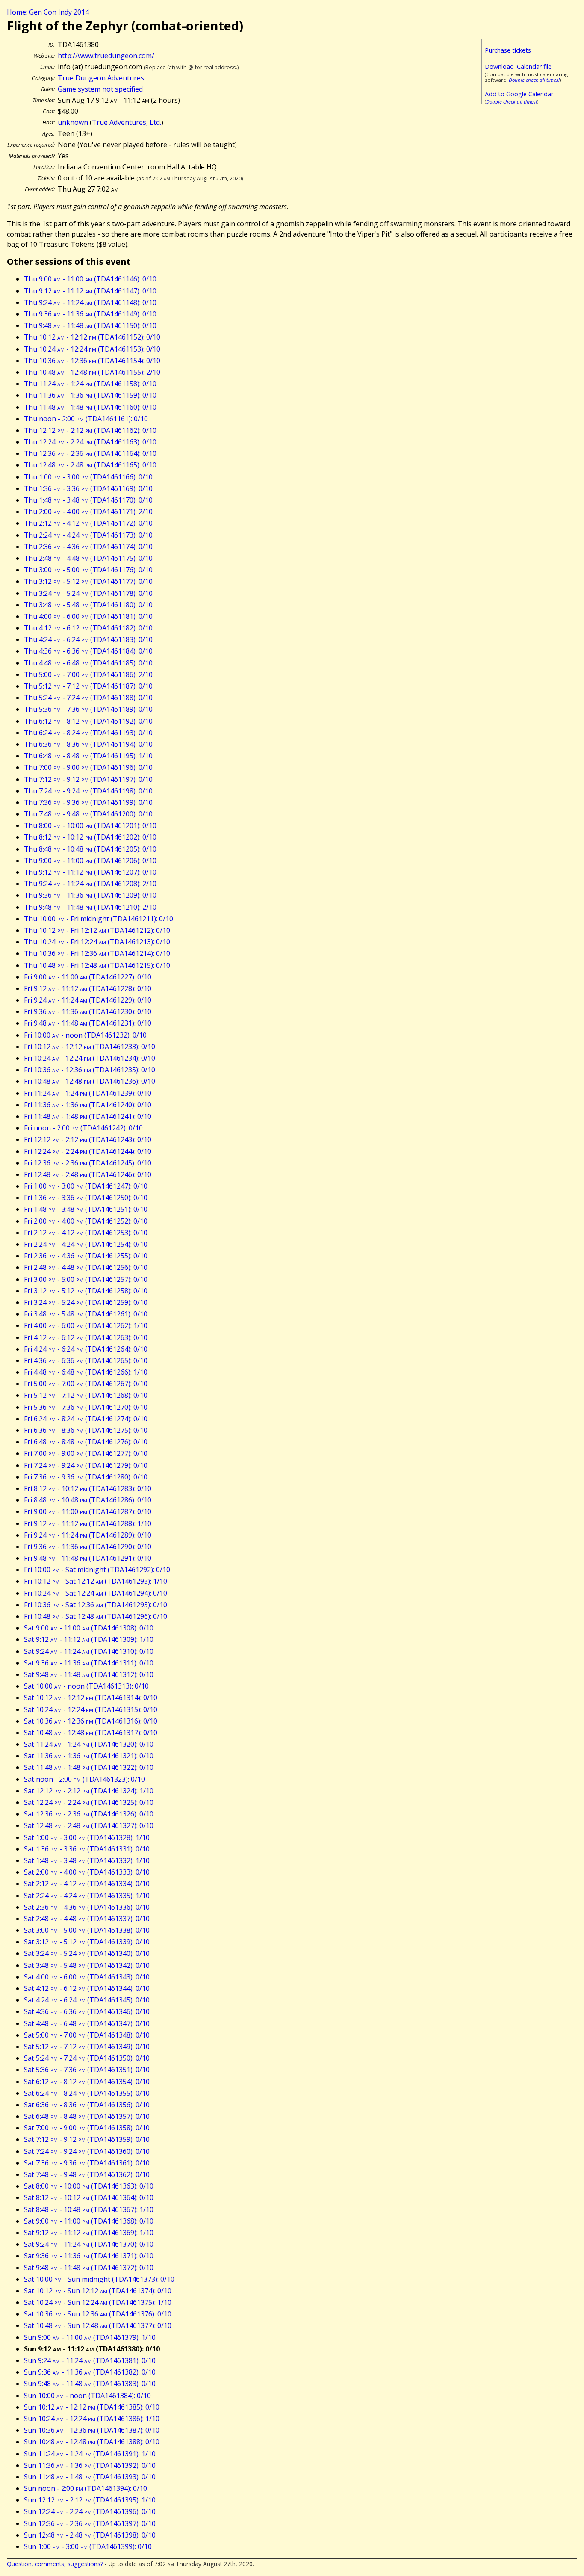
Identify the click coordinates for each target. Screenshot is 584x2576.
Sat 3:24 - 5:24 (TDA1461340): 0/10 (87, 1953)
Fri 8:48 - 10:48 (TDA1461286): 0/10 (88, 1500)
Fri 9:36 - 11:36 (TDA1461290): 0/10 (88, 1547)
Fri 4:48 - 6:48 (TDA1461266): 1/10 (86, 1372)
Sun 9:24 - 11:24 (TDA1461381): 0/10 (90, 2360)
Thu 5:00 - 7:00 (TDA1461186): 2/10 (88, 674)
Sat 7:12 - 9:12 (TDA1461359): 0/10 (87, 2139)
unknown (73, 122)
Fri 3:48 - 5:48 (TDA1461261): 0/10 (86, 1314)
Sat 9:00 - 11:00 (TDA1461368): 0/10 (89, 2221)
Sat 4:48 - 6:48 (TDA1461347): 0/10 (87, 2023)
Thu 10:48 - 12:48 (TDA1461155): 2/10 (92, 372)
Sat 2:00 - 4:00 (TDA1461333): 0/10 (87, 1872)
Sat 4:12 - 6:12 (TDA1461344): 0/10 (87, 1988)
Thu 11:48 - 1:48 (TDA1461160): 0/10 (90, 407)
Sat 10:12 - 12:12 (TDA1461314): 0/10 (91, 1698)
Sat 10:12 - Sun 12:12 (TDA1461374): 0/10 (98, 2291)
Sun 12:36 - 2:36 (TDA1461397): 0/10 (90, 2523)
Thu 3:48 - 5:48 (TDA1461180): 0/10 (88, 605)
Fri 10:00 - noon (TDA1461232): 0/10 (85, 1035)
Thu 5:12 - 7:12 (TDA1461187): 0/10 (88, 686)
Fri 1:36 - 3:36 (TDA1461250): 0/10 (86, 1198)
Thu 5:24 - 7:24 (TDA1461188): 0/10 (88, 698)
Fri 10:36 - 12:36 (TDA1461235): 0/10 (90, 1070)
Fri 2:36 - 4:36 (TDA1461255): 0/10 (86, 1256)
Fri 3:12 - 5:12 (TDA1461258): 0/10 (86, 1291)
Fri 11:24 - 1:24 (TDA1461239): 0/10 (88, 1093)
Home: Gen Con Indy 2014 (48, 12)
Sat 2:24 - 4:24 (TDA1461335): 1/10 (87, 1896)
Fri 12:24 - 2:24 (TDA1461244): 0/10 (88, 1151)
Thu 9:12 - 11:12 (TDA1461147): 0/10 (90, 291)
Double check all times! (534, 80)
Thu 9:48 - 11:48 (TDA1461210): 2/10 (90, 907)
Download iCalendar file (518, 67)
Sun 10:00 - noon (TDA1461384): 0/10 (87, 2396)
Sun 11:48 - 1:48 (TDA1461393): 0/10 (90, 2477)
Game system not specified (100, 89)
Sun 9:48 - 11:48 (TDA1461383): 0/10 (90, 2384)
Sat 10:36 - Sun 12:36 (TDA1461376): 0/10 (98, 2314)
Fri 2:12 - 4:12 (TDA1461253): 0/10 (86, 1233)
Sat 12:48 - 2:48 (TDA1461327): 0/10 (89, 1825)
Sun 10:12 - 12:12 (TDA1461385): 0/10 (92, 2407)
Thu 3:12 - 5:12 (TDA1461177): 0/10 (88, 581)
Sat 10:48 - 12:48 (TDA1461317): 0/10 (91, 1733)
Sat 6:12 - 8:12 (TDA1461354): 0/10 (87, 2082)
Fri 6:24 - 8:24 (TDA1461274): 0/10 (86, 1419)
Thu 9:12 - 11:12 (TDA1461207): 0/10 (90, 872)
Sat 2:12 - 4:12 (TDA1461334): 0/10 (87, 1884)
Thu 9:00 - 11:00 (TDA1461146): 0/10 (90, 279)
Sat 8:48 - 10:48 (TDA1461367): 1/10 (89, 2209)
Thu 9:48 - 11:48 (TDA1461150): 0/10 (90, 325)
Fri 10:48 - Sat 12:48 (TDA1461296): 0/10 (96, 1616)
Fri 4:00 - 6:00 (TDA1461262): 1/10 (86, 1325)
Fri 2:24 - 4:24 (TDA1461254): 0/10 (86, 1244)
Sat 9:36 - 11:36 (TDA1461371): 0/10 (89, 2256)
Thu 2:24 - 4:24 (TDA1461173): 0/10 (88, 535)
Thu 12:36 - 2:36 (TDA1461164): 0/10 (90, 453)
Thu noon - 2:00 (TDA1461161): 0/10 (86, 419)
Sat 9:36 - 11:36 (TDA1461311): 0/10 (89, 1663)
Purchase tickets (508, 50)
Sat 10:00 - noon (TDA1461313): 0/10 (86, 1686)
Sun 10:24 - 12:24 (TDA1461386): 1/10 (92, 2419)
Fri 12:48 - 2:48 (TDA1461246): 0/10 (88, 1174)
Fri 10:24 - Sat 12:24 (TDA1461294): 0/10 (96, 1593)
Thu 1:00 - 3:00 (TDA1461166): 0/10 (88, 477)
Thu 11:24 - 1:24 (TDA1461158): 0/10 (90, 384)
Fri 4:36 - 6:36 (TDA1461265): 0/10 (86, 1360)
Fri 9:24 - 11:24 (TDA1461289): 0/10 (88, 1535)
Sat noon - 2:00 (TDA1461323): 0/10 (84, 1779)
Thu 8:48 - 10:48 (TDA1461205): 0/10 (90, 849)
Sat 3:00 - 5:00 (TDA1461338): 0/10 (87, 1930)
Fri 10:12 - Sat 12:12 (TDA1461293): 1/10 (96, 1581)
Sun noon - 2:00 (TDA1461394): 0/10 (86, 2488)
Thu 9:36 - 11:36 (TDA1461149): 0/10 (90, 314)
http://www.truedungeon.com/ (106, 56)
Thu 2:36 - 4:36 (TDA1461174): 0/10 (88, 547)
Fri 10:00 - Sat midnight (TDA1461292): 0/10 (97, 1570)
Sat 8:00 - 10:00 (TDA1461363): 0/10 (89, 2186)
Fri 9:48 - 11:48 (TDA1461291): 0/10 (88, 1558)
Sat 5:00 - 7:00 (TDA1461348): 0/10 (87, 2035)
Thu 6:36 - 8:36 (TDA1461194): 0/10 (88, 744)
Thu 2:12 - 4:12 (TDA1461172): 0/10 (88, 523)
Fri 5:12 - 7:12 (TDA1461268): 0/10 (86, 1395)
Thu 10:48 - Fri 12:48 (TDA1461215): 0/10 (97, 965)
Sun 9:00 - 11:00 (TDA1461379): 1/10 (90, 2337)
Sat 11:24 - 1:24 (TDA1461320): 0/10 (89, 1744)
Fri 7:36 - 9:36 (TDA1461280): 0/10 (86, 1477)
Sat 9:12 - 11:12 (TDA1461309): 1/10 (89, 1639)
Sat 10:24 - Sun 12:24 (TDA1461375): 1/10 (98, 2302)
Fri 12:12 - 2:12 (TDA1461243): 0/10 (88, 1139)
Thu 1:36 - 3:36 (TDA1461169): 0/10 (88, 488)
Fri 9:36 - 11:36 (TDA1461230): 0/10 (88, 1011)
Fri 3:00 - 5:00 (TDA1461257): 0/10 (86, 1279)
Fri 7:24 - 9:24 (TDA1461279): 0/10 (86, 1465)
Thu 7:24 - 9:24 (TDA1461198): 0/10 (88, 791)
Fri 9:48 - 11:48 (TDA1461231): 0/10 (88, 1023)
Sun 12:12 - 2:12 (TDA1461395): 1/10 (90, 2500)
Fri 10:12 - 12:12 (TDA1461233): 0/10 (90, 1047)
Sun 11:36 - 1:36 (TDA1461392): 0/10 (90, 2465)
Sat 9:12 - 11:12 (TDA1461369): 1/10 (89, 2233)
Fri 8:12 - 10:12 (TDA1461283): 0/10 (88, 1488)
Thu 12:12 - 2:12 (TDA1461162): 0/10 (90, 430)
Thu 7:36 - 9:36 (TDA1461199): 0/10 (88, 802)
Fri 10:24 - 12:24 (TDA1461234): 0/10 (90, 1058)
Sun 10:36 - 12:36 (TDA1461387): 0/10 (92, 2430)
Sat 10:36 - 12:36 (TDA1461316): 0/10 (91, 1721)
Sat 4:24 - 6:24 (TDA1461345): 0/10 (87, 2000)
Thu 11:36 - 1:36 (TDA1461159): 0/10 (90, 395)
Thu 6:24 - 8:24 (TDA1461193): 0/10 (88, 733)
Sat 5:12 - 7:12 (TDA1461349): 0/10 (87, 2047)
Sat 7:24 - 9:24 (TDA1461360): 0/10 (87, 2151)
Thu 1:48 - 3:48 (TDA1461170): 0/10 (88, 500)
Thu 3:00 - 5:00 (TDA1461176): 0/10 (88, 570)
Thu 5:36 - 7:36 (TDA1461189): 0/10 (88, 709)
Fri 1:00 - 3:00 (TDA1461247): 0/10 (86, 1186)
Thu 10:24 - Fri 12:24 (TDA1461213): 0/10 (97, 942)
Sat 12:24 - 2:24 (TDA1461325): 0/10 (89, 1802)
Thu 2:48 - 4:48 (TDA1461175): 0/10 (88, 558)
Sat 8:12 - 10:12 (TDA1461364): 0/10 (89, 2197)
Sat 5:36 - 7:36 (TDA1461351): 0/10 (87, 2070)
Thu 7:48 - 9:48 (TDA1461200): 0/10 (88, 814)
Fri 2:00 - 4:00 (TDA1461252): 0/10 (86, 1221)
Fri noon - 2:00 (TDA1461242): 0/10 (83, 1128)
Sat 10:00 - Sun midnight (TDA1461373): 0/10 (99, 2279)
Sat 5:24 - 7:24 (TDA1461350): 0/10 (87, 2058)
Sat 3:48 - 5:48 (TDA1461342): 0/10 (87, 1965)
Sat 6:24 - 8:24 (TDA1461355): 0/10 (87, 2093)
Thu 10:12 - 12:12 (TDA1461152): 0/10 (92, 337)
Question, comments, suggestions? (55, 2564)
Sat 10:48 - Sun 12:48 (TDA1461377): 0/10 (98, 2325)
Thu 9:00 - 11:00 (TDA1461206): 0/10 (90, 861)
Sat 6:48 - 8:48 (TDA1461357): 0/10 (87, 2116)
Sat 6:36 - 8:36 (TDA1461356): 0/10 (87, 2105)
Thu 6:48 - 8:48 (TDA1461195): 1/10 (88, 756)
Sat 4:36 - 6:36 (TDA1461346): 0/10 (87, 2011)
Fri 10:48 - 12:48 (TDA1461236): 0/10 (90, 1081)
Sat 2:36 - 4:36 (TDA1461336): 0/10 (87, 1907)
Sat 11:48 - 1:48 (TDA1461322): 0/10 (89, 1767)
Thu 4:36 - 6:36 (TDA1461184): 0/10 (88, 651)
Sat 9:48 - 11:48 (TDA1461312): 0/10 (89, 1674)
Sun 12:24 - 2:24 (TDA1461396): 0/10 (90, 2511)
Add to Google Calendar (519, 94)
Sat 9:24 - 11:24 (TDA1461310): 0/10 (89, 1651)
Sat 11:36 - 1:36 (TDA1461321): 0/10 (89, 1756)
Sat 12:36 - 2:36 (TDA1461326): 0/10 (89, 1814)
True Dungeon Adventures (101, 78)
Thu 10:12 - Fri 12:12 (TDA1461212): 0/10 (97, 930)
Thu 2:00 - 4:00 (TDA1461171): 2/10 (88, 512)
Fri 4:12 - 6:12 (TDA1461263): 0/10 (86, 1337)
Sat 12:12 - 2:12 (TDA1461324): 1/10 (89, 1791)
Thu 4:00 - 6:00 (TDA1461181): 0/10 (88, 616)
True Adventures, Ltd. (127, 122)
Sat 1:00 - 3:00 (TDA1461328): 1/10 (87, 1837)
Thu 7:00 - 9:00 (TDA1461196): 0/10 (88, 767)
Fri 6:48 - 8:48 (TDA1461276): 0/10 (86, 1442)
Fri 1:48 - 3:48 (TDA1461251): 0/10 (86, 1209)
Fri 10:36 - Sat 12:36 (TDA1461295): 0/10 (96, 1605)
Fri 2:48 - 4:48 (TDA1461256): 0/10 (86, 1267)
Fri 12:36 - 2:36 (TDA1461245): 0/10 (88, 1163)
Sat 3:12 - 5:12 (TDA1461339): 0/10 (87, 1942)
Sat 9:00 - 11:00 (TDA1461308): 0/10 (89, 1628)
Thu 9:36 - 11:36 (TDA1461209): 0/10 (90, 895)
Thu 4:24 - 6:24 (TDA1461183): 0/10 (88, 639)
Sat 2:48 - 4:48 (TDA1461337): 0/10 (87, 1919)
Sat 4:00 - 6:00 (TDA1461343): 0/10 (87, 1977)
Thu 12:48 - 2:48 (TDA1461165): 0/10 (90, 465)
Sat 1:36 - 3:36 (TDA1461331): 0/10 (87, 1849)
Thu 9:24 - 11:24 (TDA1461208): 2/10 (90, 884)
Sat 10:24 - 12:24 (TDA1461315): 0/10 (91, 1709)
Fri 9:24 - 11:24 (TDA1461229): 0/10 (88, 1000)
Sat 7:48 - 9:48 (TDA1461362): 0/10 (87, 2174)
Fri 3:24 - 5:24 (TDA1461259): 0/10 (86, 1302)
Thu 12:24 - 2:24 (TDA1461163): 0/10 (90, 442)
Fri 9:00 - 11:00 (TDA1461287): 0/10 (88, 1511)
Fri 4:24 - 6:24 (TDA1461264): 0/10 (86, 1349)
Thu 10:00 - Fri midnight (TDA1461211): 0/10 (99, 919)
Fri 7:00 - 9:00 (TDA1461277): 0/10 (86, 1453)
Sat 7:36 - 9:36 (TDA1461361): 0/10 (87, 2163)
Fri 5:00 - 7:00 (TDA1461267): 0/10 (86, 1384)
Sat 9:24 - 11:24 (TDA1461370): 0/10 (89, 2244)
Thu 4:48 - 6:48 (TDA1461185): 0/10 (88, 663)
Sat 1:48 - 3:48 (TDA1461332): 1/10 (87, 1860)
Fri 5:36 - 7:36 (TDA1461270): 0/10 (86, 1407)
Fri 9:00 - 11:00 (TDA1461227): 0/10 (88, 977)
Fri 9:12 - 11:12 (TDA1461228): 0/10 (88, 988)
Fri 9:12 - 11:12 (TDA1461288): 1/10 (88, 1523)
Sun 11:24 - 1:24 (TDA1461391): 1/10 (90, 2454)
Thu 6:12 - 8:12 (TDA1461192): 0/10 (88, 721)
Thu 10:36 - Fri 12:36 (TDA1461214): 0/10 (97, 953)
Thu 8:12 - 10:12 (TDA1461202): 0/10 (90, 837)
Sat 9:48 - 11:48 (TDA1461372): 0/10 (89, 2268)
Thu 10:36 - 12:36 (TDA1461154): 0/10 (92, 361)
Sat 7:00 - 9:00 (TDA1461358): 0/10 (87, 2128)
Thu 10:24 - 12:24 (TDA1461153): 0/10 (92, 349)
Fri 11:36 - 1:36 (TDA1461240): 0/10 (88, 1105)
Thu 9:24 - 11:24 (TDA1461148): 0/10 (90, 302)
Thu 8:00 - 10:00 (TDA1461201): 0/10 (90, 825)
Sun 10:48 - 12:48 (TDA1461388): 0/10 (92, 2442)
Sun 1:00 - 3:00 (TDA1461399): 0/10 (88, 2546)
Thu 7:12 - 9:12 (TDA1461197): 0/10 (88, 779)
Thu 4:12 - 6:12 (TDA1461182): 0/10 (88, 628)
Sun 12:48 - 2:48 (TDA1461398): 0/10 (90, 2535)
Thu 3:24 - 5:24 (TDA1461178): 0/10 (88, 593)
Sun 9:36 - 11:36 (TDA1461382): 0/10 (90, 2372)
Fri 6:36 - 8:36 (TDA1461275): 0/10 (86, 1430)
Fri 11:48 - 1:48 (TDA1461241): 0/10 (88, 1116)
